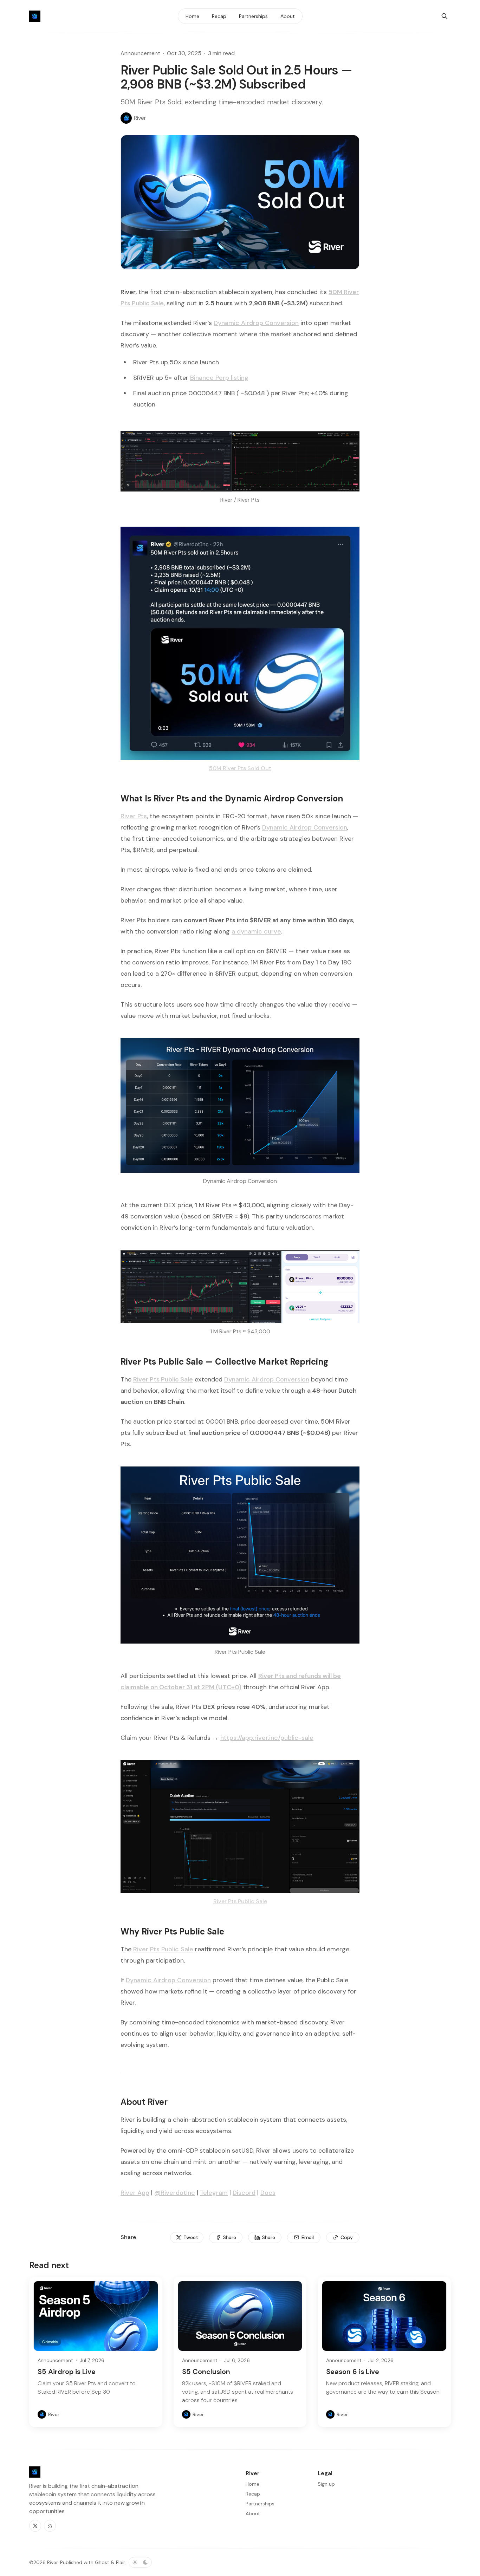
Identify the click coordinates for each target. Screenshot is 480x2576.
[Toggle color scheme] (140, 2562)
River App (135, 2193)
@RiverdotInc (175, 2193)
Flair (120, 2562)
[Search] (445, 16)
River (52, 2562)
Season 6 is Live (353, 2372)
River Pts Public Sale (163, 1949)
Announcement (140, 53)
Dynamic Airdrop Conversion (256, 323)
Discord (244, 2193)
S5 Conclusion (206, 2372)
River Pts (134, 816)
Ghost (102, 2562)
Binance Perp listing (219, 378)
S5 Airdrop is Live (67, 2372)
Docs (268, 2193)
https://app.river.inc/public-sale (267, 1738)
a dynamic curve (256, 931)
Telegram (214, 2193)
